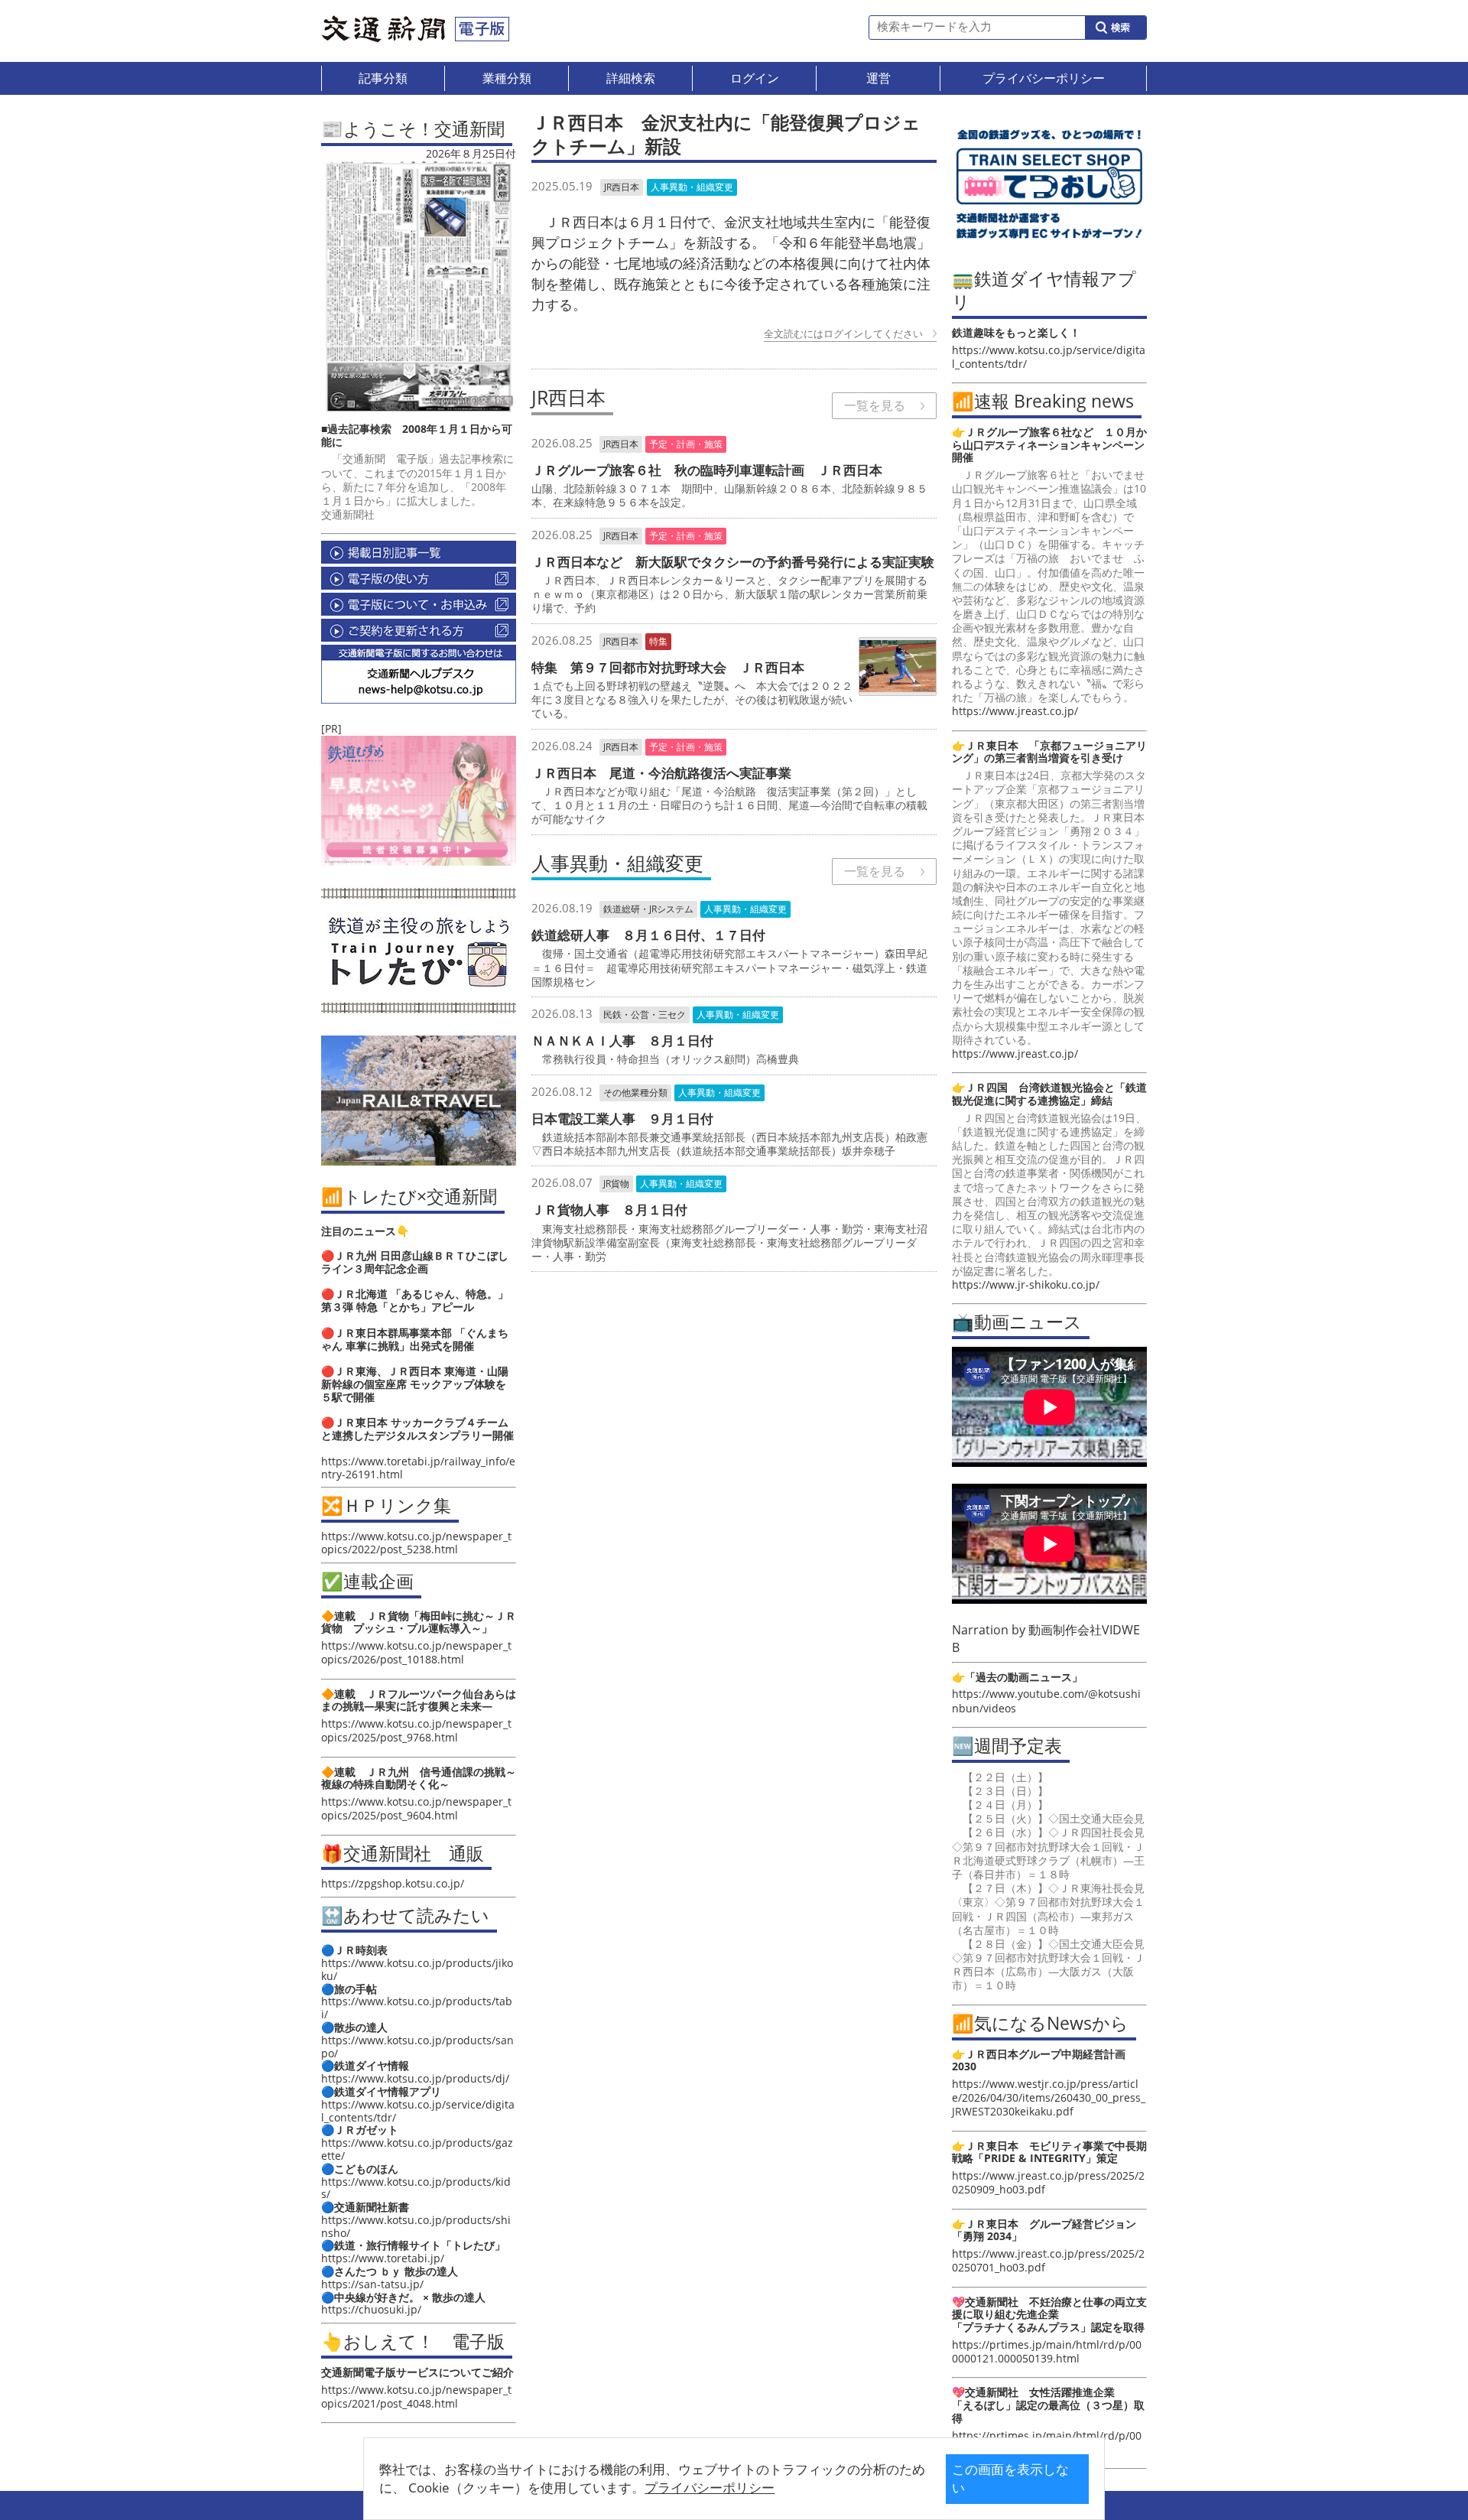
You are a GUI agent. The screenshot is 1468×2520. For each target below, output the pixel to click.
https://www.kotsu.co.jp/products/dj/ (415, 2078)
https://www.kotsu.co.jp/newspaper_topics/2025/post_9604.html (416, 1808)
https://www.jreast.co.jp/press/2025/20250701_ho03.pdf (1048, 2260)
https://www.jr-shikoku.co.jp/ (1026, 1284)
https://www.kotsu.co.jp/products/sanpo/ (417, 2047)
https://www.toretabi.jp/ (383, 2258)
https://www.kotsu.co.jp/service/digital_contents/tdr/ (418, 2111)
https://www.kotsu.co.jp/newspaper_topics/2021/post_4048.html (416, 2396)
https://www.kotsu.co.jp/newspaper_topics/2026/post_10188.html (416, 1652)
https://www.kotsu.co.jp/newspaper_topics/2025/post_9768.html (416, 1730)
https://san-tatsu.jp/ (372, 2284)
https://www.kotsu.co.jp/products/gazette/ (417, 2149)
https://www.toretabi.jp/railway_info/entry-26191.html (418, 1468)
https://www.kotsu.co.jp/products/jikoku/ (417, 1969)
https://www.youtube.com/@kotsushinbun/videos (1046, 1701)
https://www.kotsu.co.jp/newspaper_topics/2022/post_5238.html (416, 1543)
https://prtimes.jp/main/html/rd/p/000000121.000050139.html (1047, 2351)
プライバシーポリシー (710, 2487)
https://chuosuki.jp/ (371, 2309)
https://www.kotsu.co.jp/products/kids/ (416, 2188)
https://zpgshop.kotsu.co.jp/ (393, 1883)
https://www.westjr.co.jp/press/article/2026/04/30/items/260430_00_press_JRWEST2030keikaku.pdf (1049, 2097)
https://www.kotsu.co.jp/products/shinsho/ (416, 2226)
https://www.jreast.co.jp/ (1015, 711)
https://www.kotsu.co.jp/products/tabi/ (417, 2008)
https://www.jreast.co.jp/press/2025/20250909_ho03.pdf (1048, 2182)
